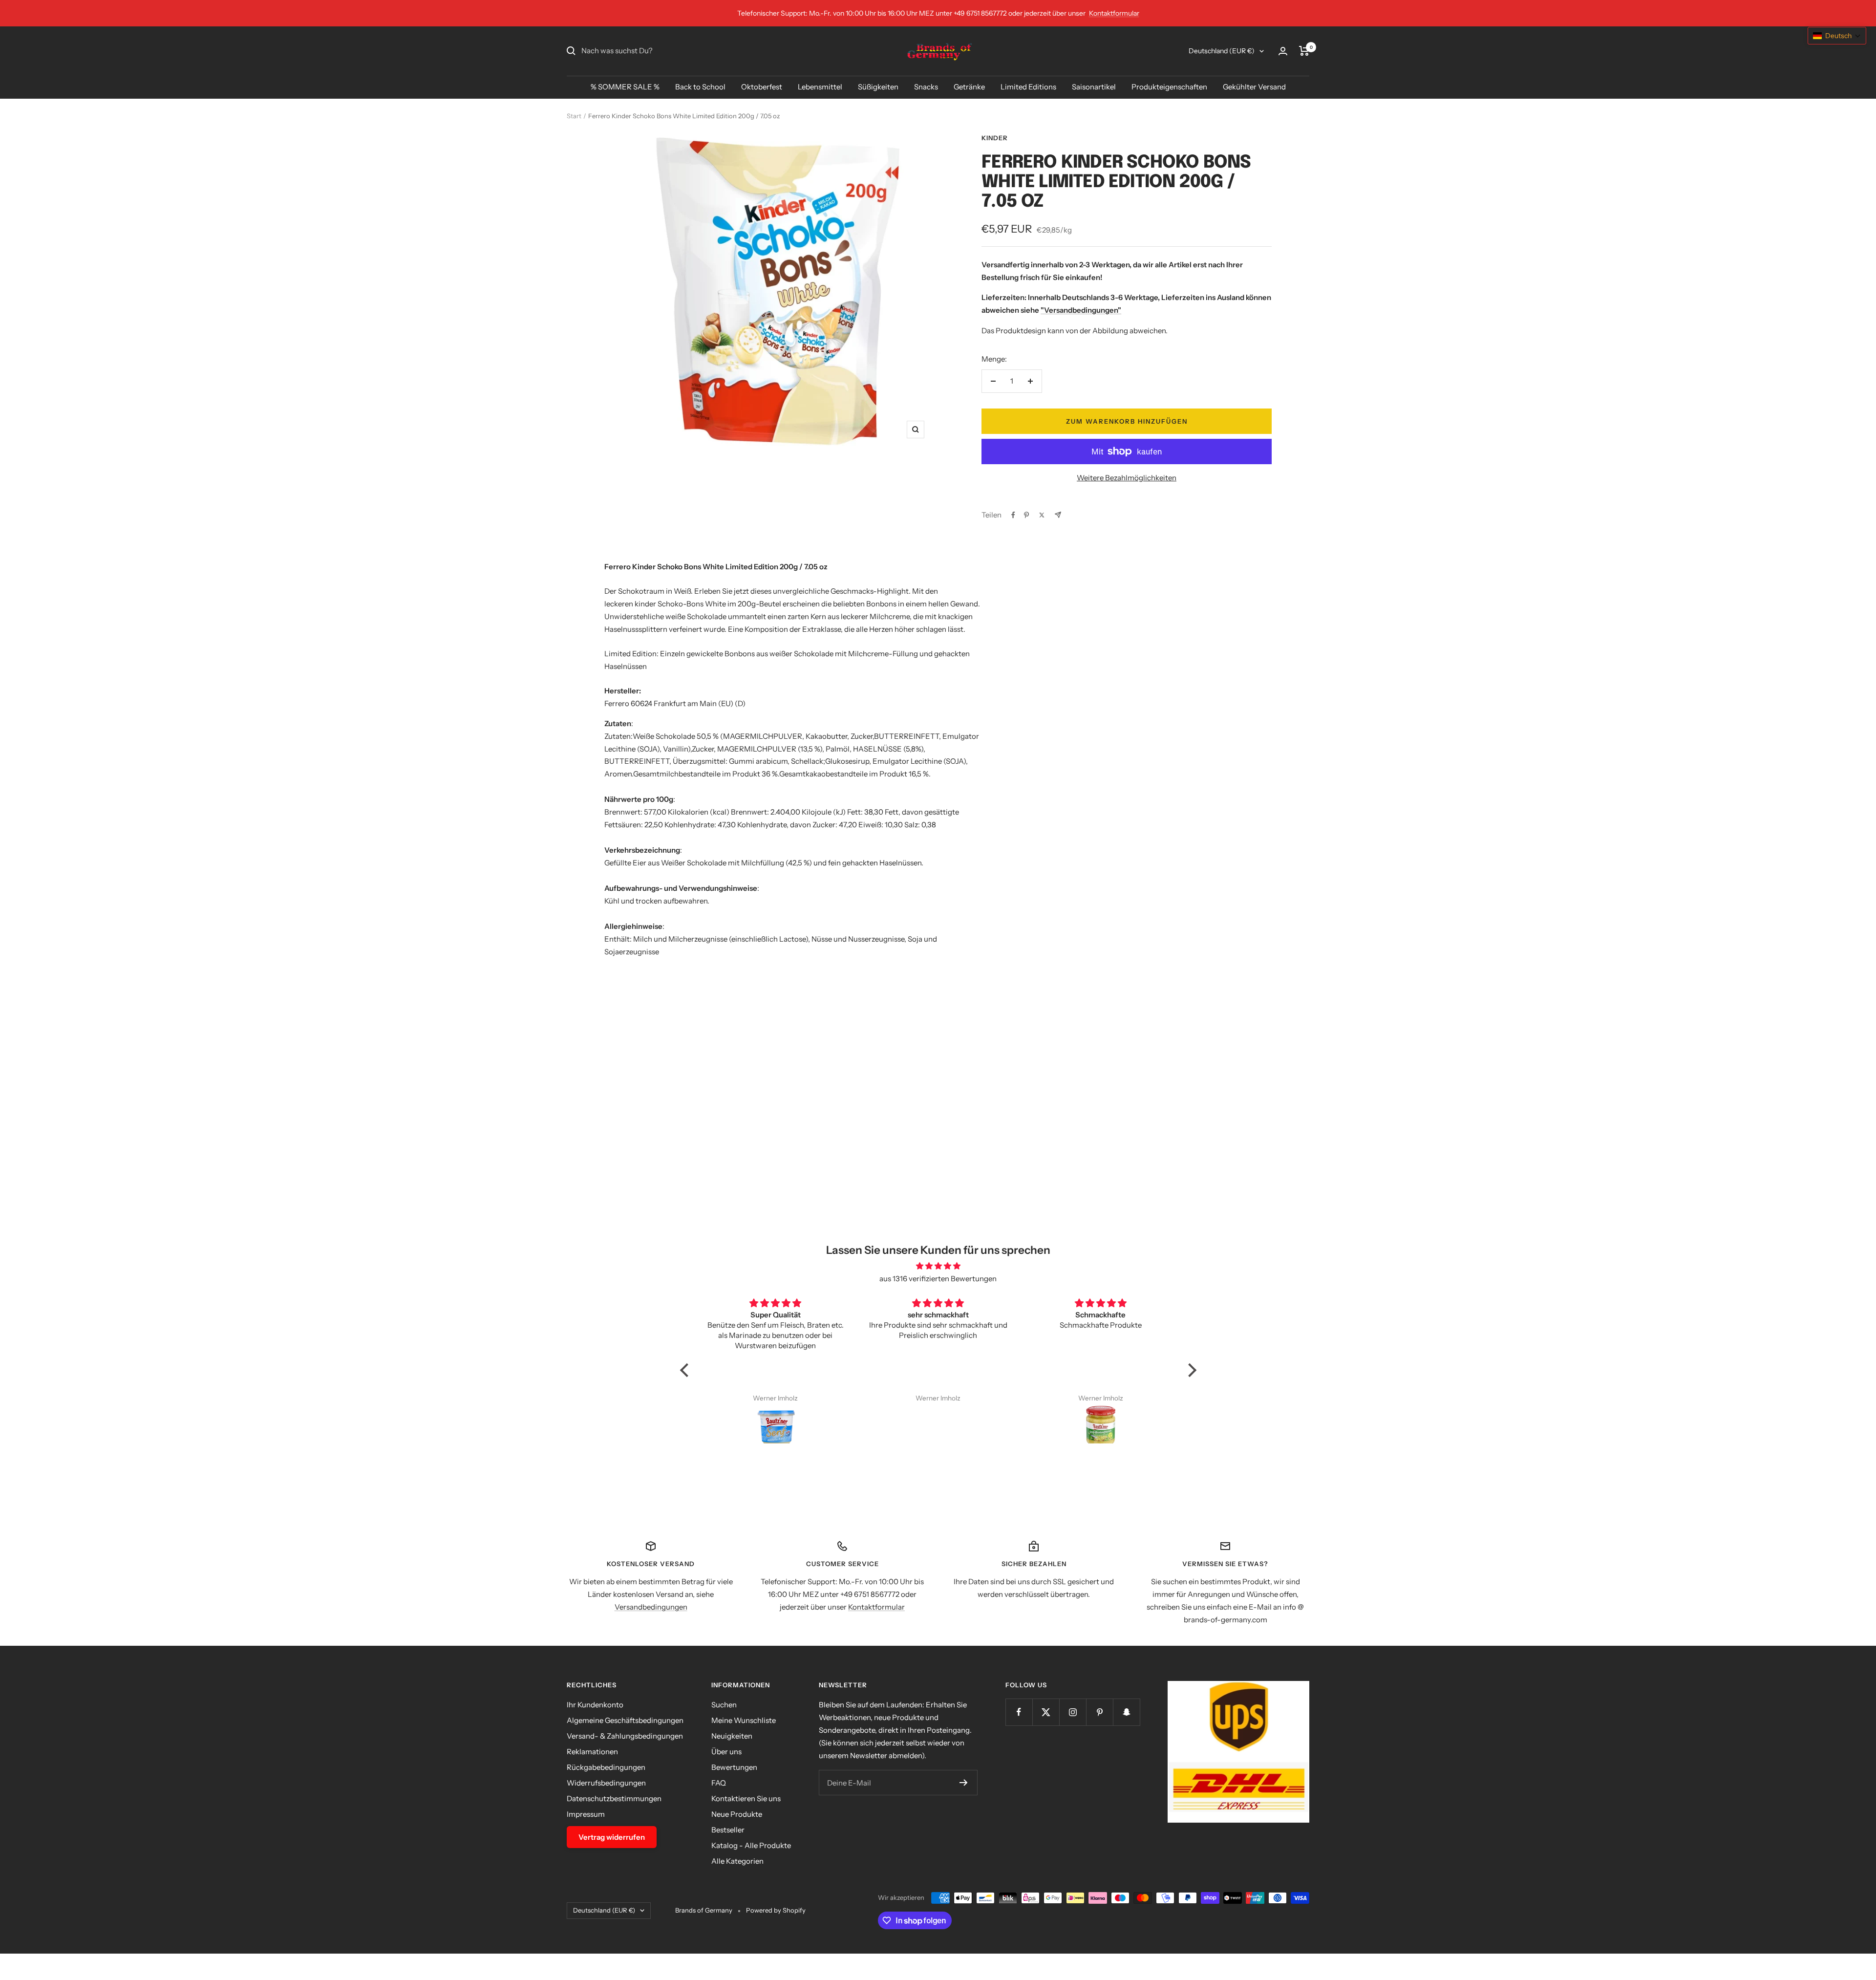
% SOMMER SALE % (625, 87)
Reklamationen (592, 1752)
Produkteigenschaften (1169, 87)
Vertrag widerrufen (612, 1837)
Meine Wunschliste (744, 1720)
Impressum (586, 1814)
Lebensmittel (820, 87)
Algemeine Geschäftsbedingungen (625, 1720)
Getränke (969, 87)
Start (574, 116)
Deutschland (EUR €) (1222, 51)
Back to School (700, 87)
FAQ (719, 1783)
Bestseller (728, 1830)
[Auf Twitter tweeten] (1042, 515)
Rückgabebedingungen (606, 1767)
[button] (686, 1370)
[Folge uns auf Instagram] (1073, 1712)
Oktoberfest (762, 87)
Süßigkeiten (878, 87)
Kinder (995, 138)
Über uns (726, 1752)
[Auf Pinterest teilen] (1026, 515)
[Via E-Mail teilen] (1058, 515)
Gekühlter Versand (1254, 87)
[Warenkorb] (1304, 51)
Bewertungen (734, 1767)
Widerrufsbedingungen (606, 1783)
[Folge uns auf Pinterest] (1099, 1712)
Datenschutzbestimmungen (614, 1798)
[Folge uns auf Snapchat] (1126, 1712)
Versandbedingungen (651, 1607)
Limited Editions (1028, 87)
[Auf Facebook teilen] (1013, 515)
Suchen (724, 1705)
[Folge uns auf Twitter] (1046, 1712)
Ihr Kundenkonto (595, 1705)
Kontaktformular (1114, 13)
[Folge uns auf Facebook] (1019, 1712)
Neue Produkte (737, 1814)
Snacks (926, 87)
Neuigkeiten (732, 1736)
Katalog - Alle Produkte (751, 1845)
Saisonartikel (1094, 87)
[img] (938, 1266)
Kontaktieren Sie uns (746, 1798)
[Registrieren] (964, 1783)
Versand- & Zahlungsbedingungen (625, 1736)
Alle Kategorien (737, 1861)
